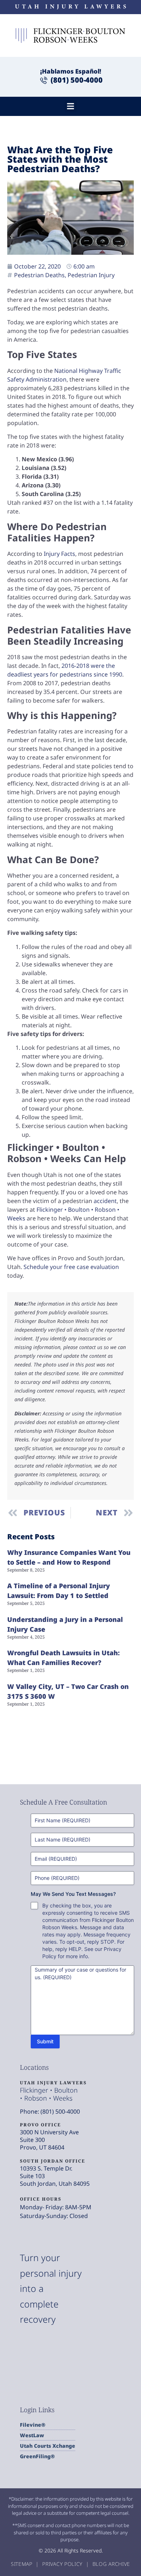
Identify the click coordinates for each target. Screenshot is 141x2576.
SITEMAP (23, 2564)
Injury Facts (59, 554)
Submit (45, 2041)
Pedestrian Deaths (39, 275)
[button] (71, 106)
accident (105, 1201)
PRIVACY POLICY (63, 2564)
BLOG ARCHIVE (111, 2564)
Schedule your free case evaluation (71, 1267)
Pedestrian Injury (91, 275)
